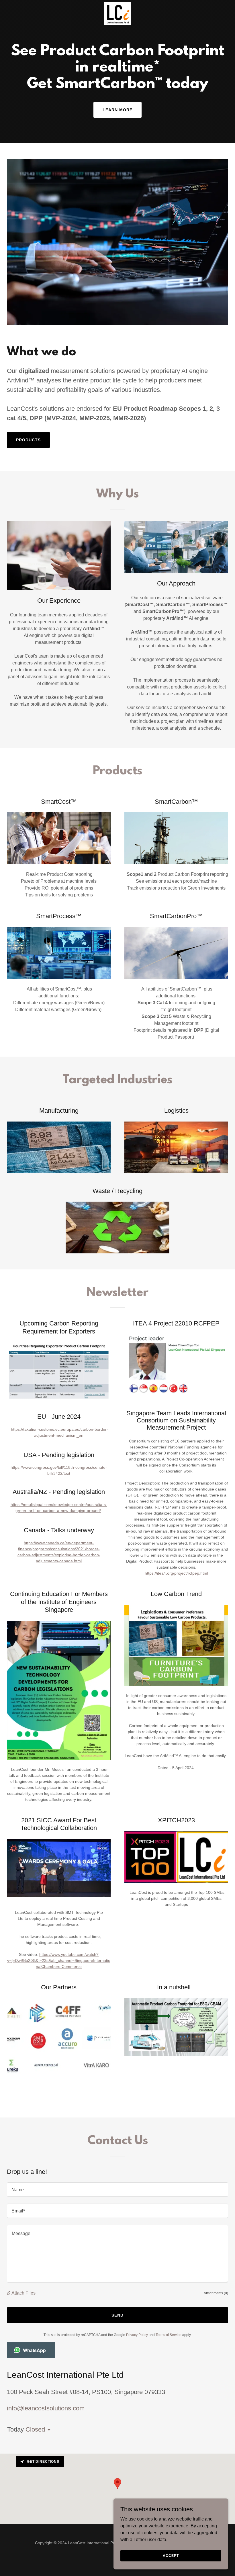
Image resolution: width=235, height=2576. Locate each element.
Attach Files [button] (23, 2293)
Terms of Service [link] (169, 2335)
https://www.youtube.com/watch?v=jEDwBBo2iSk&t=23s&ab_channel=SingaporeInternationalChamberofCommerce (59, 1960)
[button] (9, 2293)
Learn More (117, 110)
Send (117, 2315)
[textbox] (117, 2190)
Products (28, 440)
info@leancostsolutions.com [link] (46, 2408)
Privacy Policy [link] (137, 2335)
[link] (117, 5)
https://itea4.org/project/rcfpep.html (176, 1573)
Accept (171, 2555)
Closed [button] (35, 2429)
